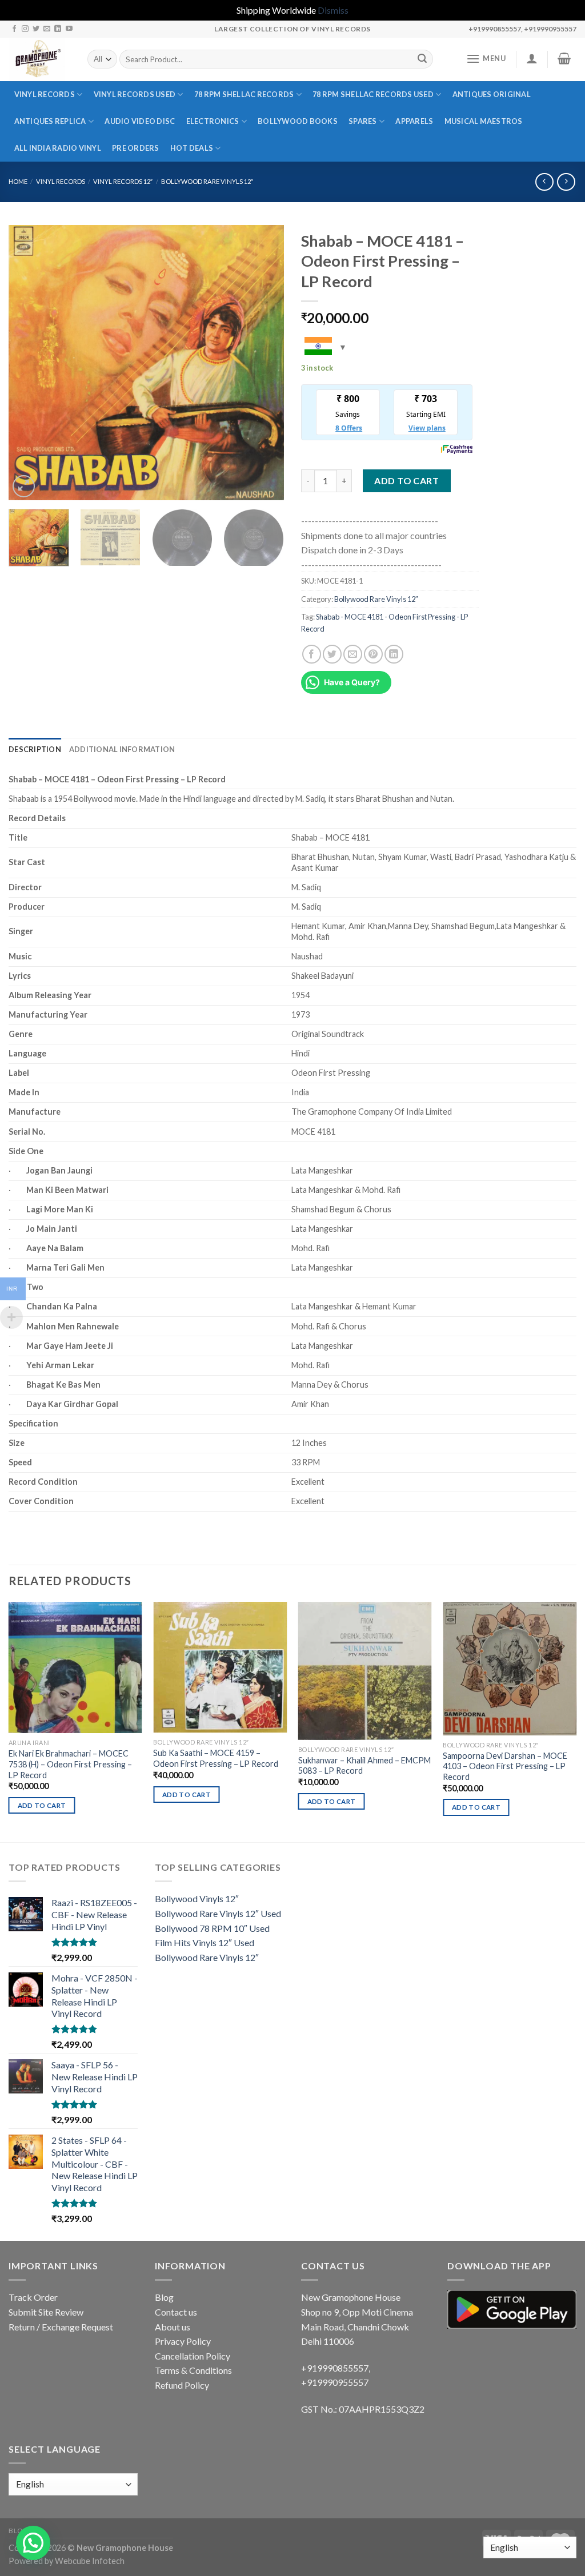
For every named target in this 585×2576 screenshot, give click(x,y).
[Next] (264, 363)
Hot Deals (192, 148)
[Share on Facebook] (312, 654)
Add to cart (406, 481)
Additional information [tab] (122, 749)
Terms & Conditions (193, 2370)
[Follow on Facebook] (14, 29)
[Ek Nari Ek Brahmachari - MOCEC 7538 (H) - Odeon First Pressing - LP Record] (75, 1668)
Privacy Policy (183, 2341)
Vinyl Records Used (135, 94)
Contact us (176, 2312)
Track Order (33, 2297)
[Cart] (564, 58)
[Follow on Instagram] (25, 29)
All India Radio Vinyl (58, 148)
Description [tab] (35, 749)
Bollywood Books (298, 121)
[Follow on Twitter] (36, 29)
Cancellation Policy (193, 2356)
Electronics (213, 121)
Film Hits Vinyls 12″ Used (205, 1942)
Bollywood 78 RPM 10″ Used (212, 1928)
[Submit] (422, 59)
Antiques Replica (50, 121)
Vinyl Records (45, 94)
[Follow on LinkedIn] (58, 29)
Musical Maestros (484, 121)
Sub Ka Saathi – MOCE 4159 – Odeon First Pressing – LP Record (216, 1758)
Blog (164, 2297)
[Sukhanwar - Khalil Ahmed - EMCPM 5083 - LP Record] (365, 1671)
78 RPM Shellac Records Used (373, 94)
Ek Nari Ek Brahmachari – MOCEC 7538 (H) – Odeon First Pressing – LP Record (70, 1764)
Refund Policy (182, 2385)
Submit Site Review (46, 2312)
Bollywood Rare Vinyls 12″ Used (218, 1913)
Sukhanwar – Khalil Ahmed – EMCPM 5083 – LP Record (364, 1766)
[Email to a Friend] (353, 654)
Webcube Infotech (90, 2561)
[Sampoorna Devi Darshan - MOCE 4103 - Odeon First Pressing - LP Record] (510, 1669)
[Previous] (29, 363)
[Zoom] (24, 486)
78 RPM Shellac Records (244, 94)
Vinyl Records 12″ (123, 181)
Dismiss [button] (333, 10)
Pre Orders (136, 148)
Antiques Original (492, 94)
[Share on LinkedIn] (394, 654)
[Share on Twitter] (332, 654)
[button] (33, 2543)
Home (18, 181)
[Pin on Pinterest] (373, 654)
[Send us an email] (47, 29)
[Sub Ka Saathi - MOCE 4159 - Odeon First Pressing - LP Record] (220, 1667)
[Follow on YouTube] (69, 29)
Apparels (414, 121)
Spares (363, 121)
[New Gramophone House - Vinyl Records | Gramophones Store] (39, 59)
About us (173, 2327)
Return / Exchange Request (61, 2327)
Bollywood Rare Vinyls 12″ (207, 181)
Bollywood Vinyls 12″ (197, 1898)
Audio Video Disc (140, 121)
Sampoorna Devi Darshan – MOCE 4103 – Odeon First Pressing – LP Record (505, 1766)
